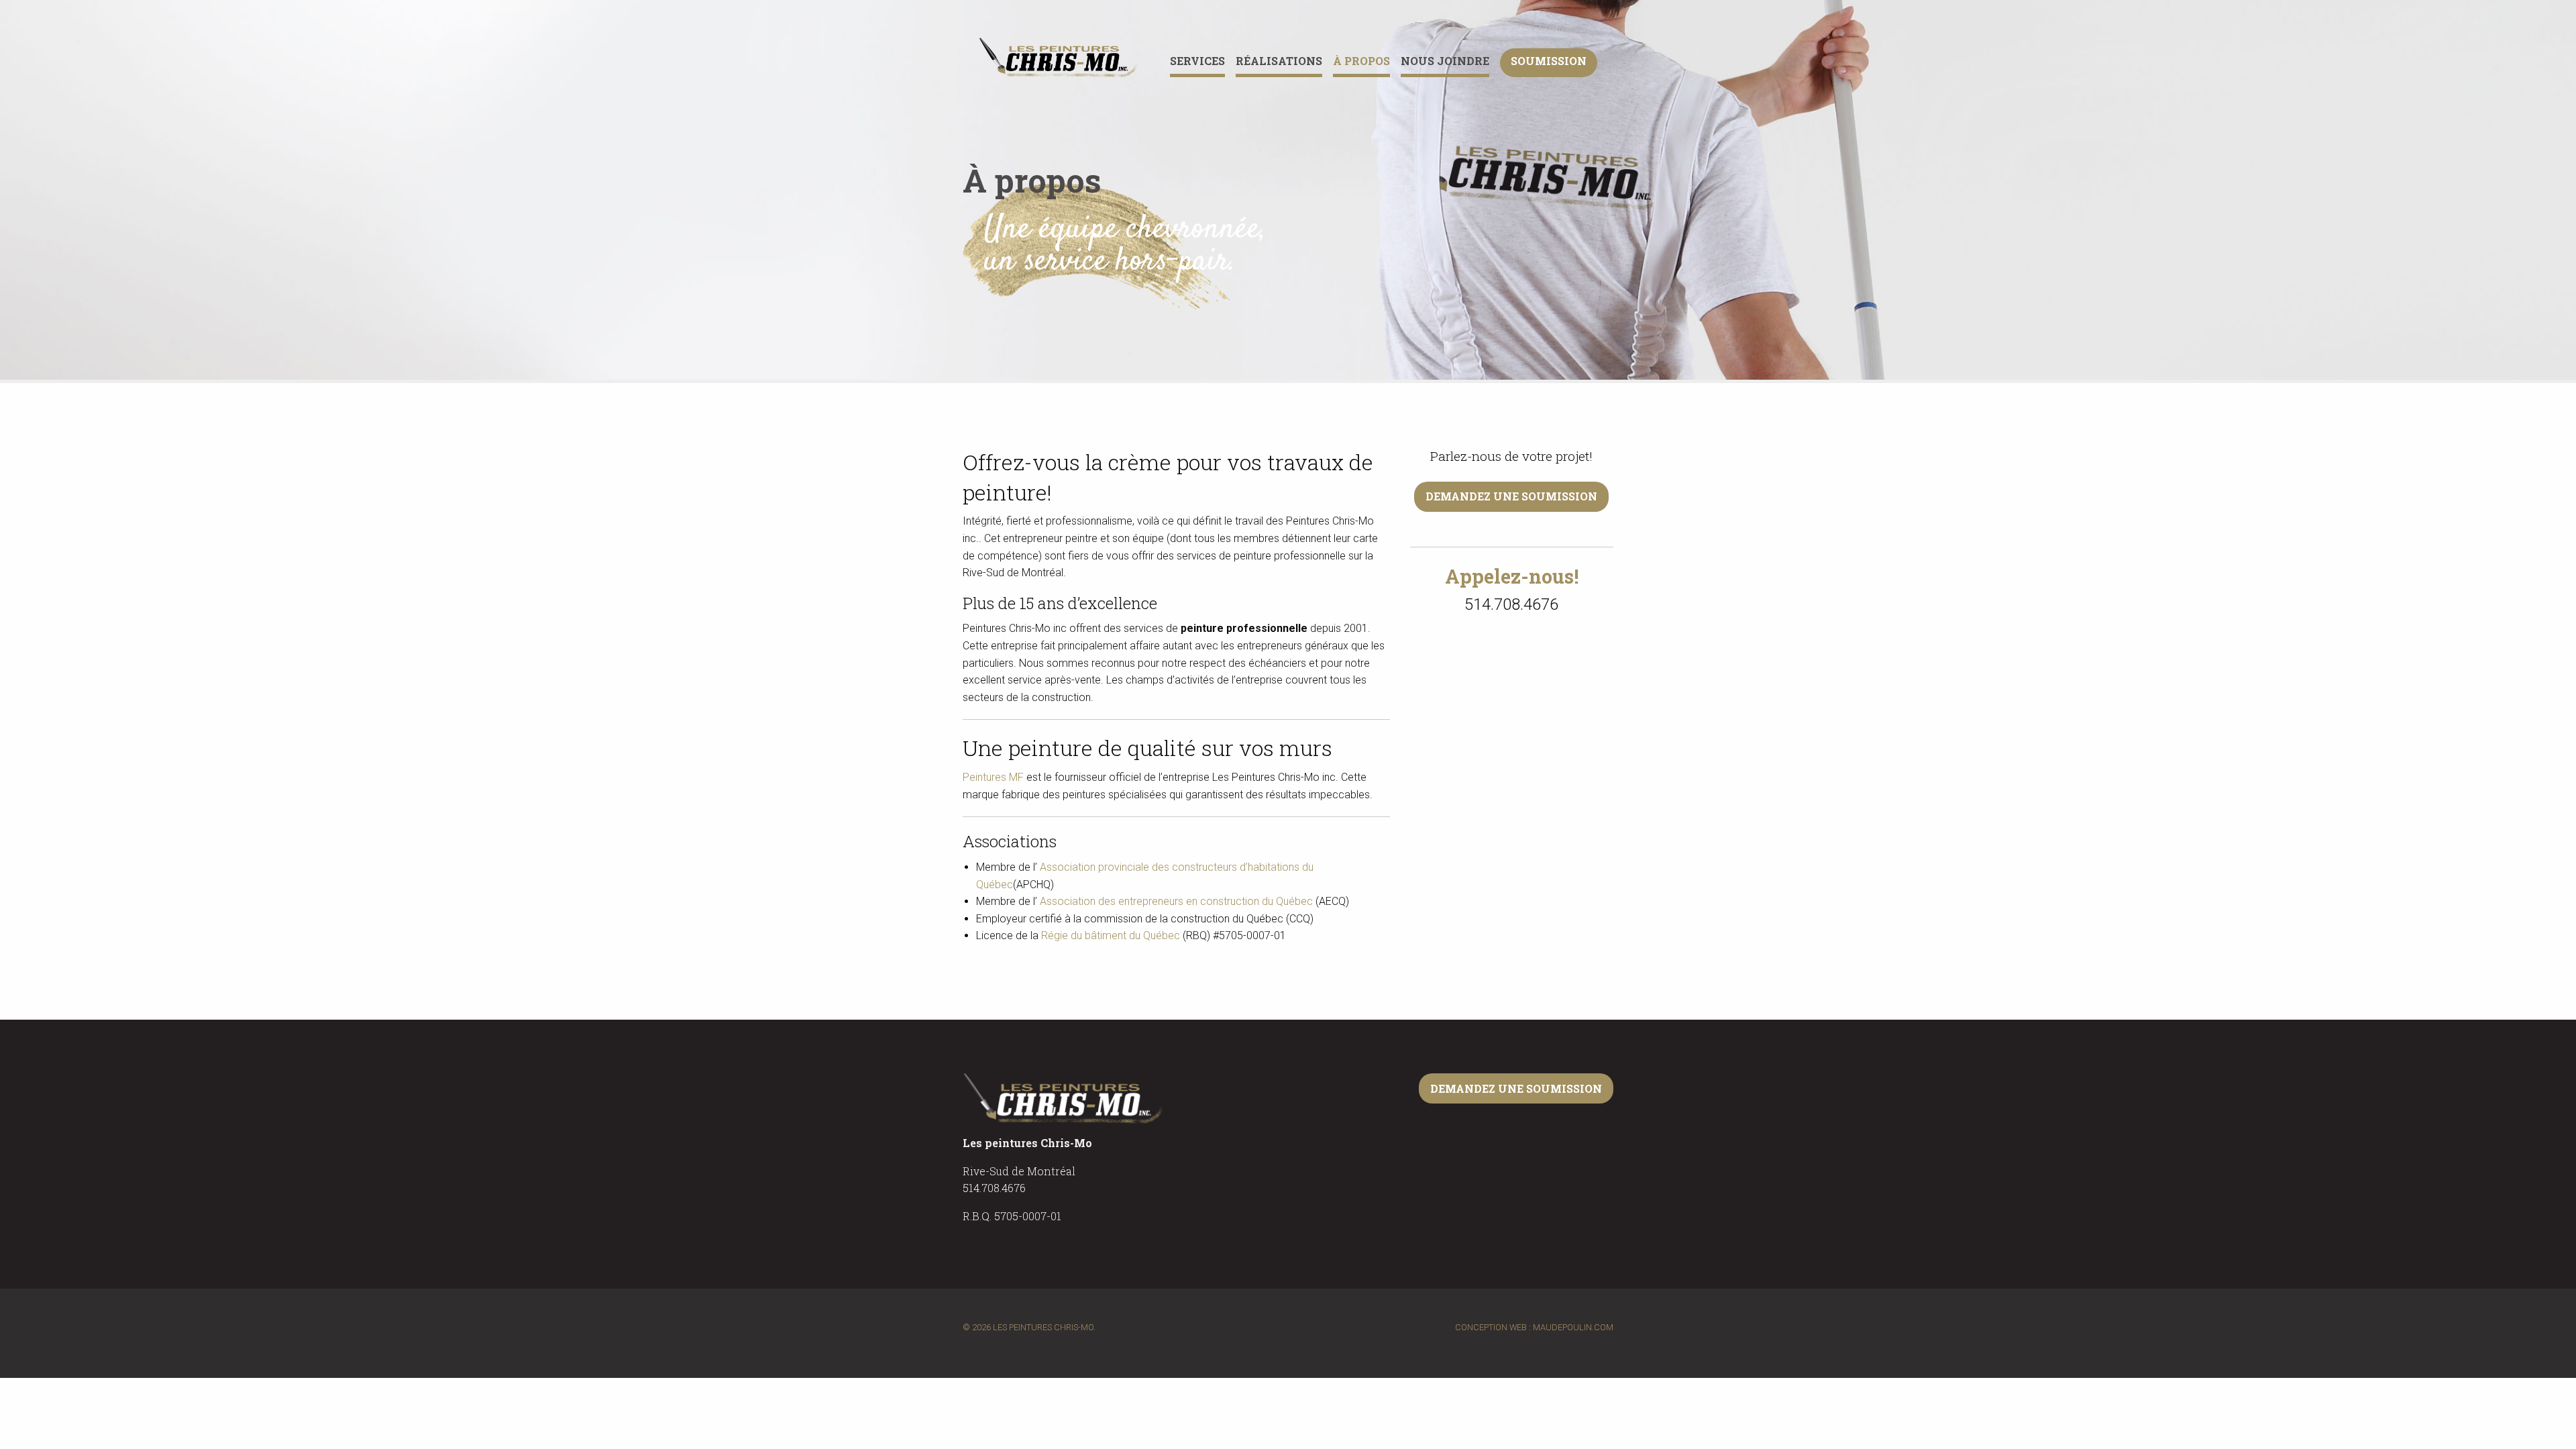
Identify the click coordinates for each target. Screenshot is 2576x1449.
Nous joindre (1445, 61)
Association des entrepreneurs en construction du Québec (1176, 901)
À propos (1361, 61)
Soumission (1549, 61)
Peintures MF (993, 777)
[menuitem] (1203, 63)
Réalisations (1279, 61)
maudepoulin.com (1573, 1327)
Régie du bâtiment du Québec (1111, 935)
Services (1197, 61)
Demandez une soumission (1511, 496)
